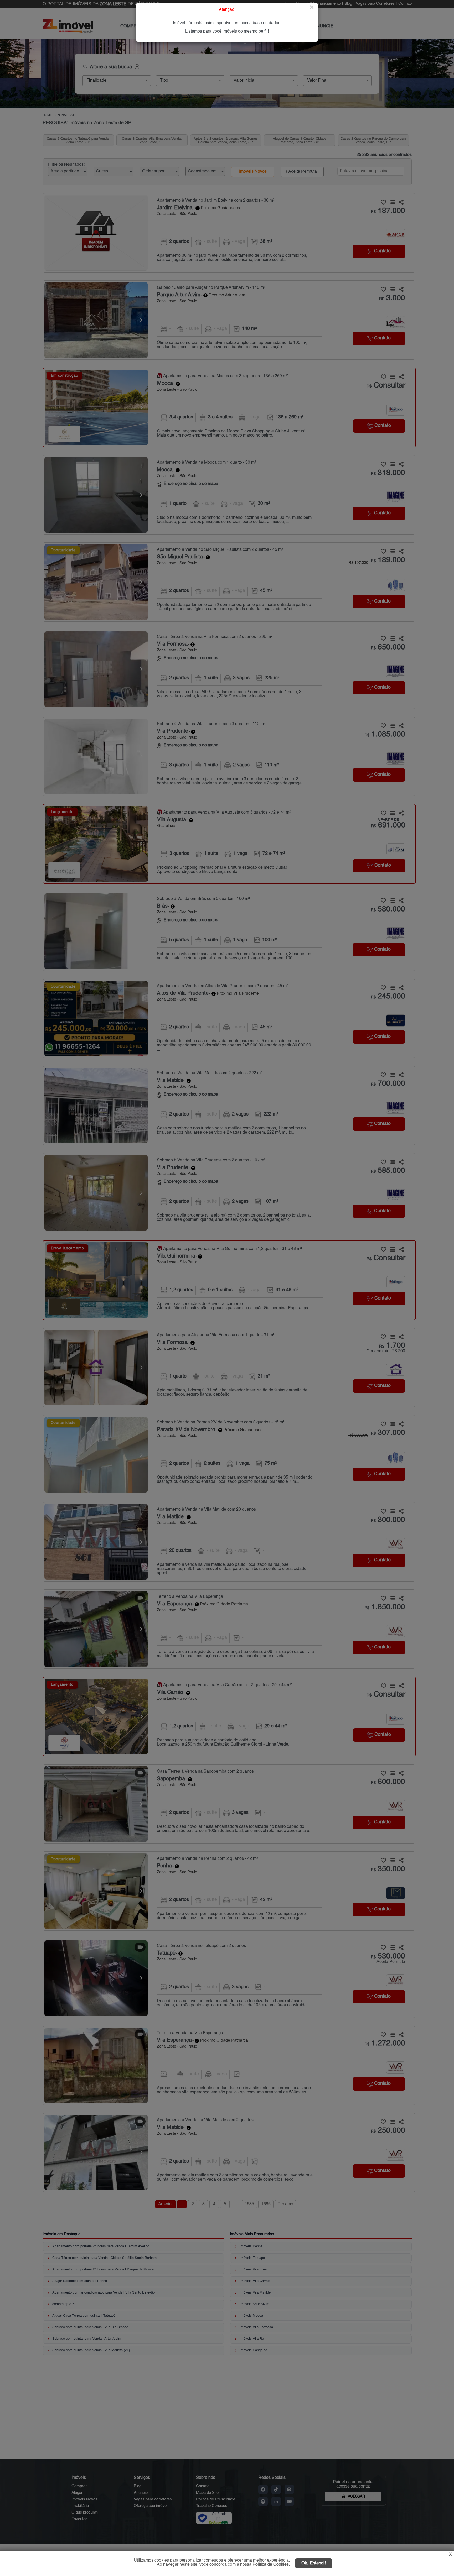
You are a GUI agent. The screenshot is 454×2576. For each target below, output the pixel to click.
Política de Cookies (271, 2565)
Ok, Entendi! (314, 2563)
